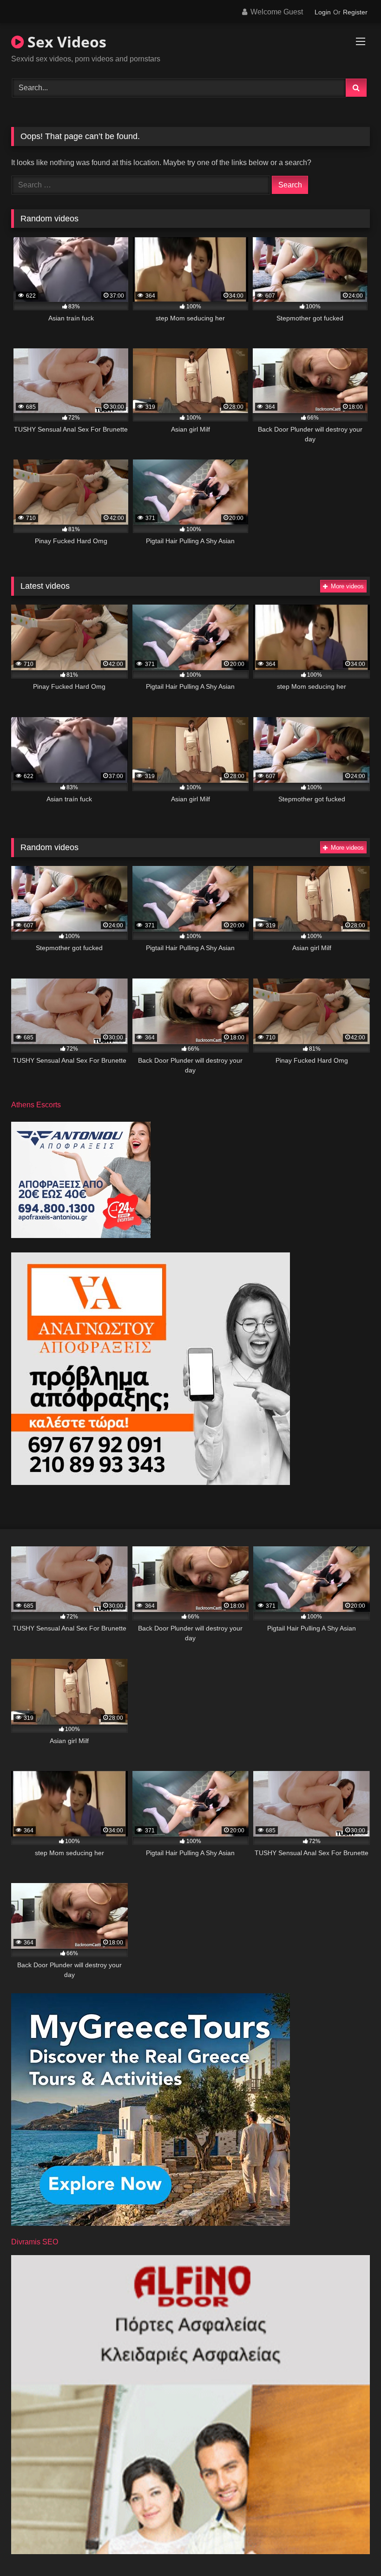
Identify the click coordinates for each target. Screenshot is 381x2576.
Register (355, 12)
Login (323, 12)
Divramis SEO (35, 2242)
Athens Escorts (36, 1105)
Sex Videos (65, 42)
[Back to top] (352, 2548)
